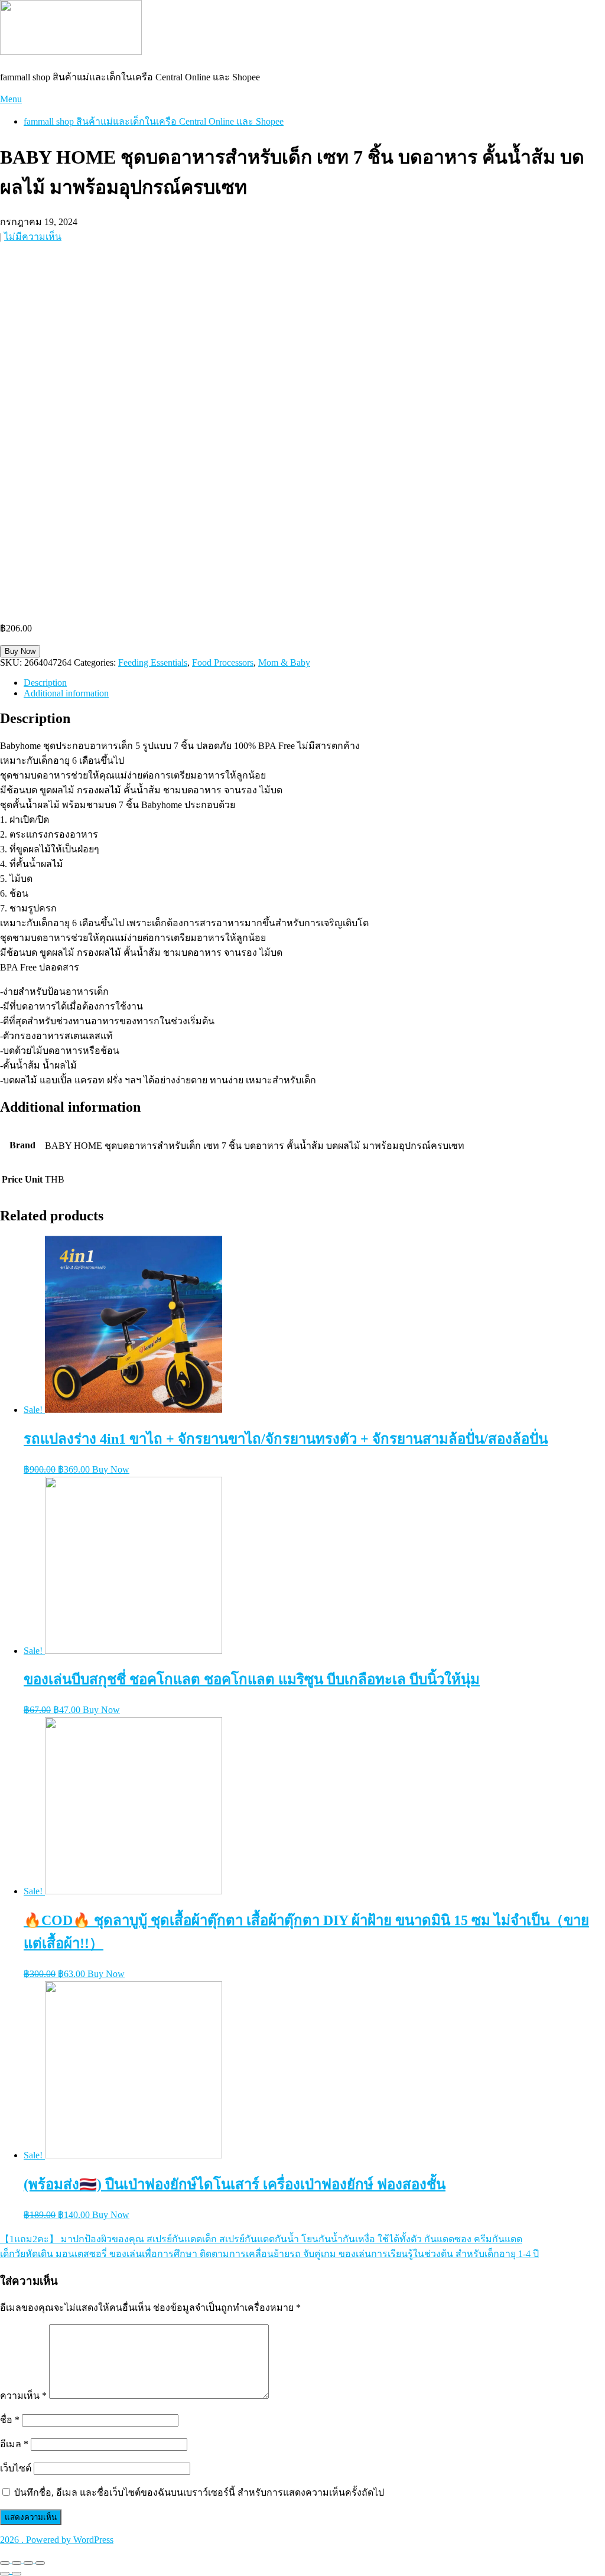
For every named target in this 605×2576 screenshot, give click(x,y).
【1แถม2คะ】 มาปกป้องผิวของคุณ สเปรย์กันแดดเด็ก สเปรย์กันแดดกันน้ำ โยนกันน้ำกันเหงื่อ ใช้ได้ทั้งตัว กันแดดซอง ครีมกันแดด (261, 2239)
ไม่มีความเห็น (33, 237)
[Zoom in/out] (40, 2563)
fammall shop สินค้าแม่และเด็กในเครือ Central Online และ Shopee (154, 121)
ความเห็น (23, 2396)
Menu (11, 99)
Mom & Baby (284, 662)
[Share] (17, 2563)
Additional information (66, 693)
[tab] (314, 683)
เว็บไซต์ (16, 2468)
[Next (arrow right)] (17, 2574)
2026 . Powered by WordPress (57, 2540)
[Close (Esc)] (5, 2563)
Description (45, 683)
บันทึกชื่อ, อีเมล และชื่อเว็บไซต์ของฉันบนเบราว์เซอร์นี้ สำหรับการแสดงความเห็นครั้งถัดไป (199, 2492)
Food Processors (223, 662)
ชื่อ (10, 2420)
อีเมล (14, 2444)
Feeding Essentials (153, 662)
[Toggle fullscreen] (28, 2563)
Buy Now (20, 651)
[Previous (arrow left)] (5, 2574)
